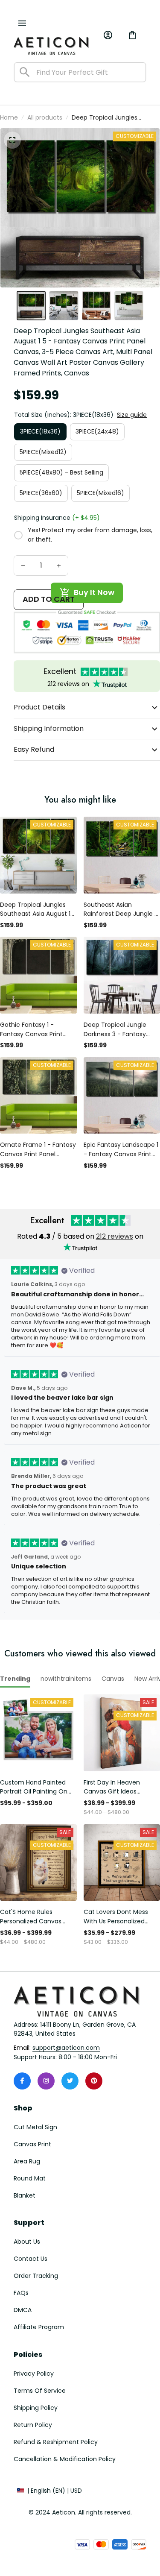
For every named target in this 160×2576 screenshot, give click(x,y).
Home (9, 117)
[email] (66, 2048)
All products (45, 117)
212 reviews (115, 1236)
